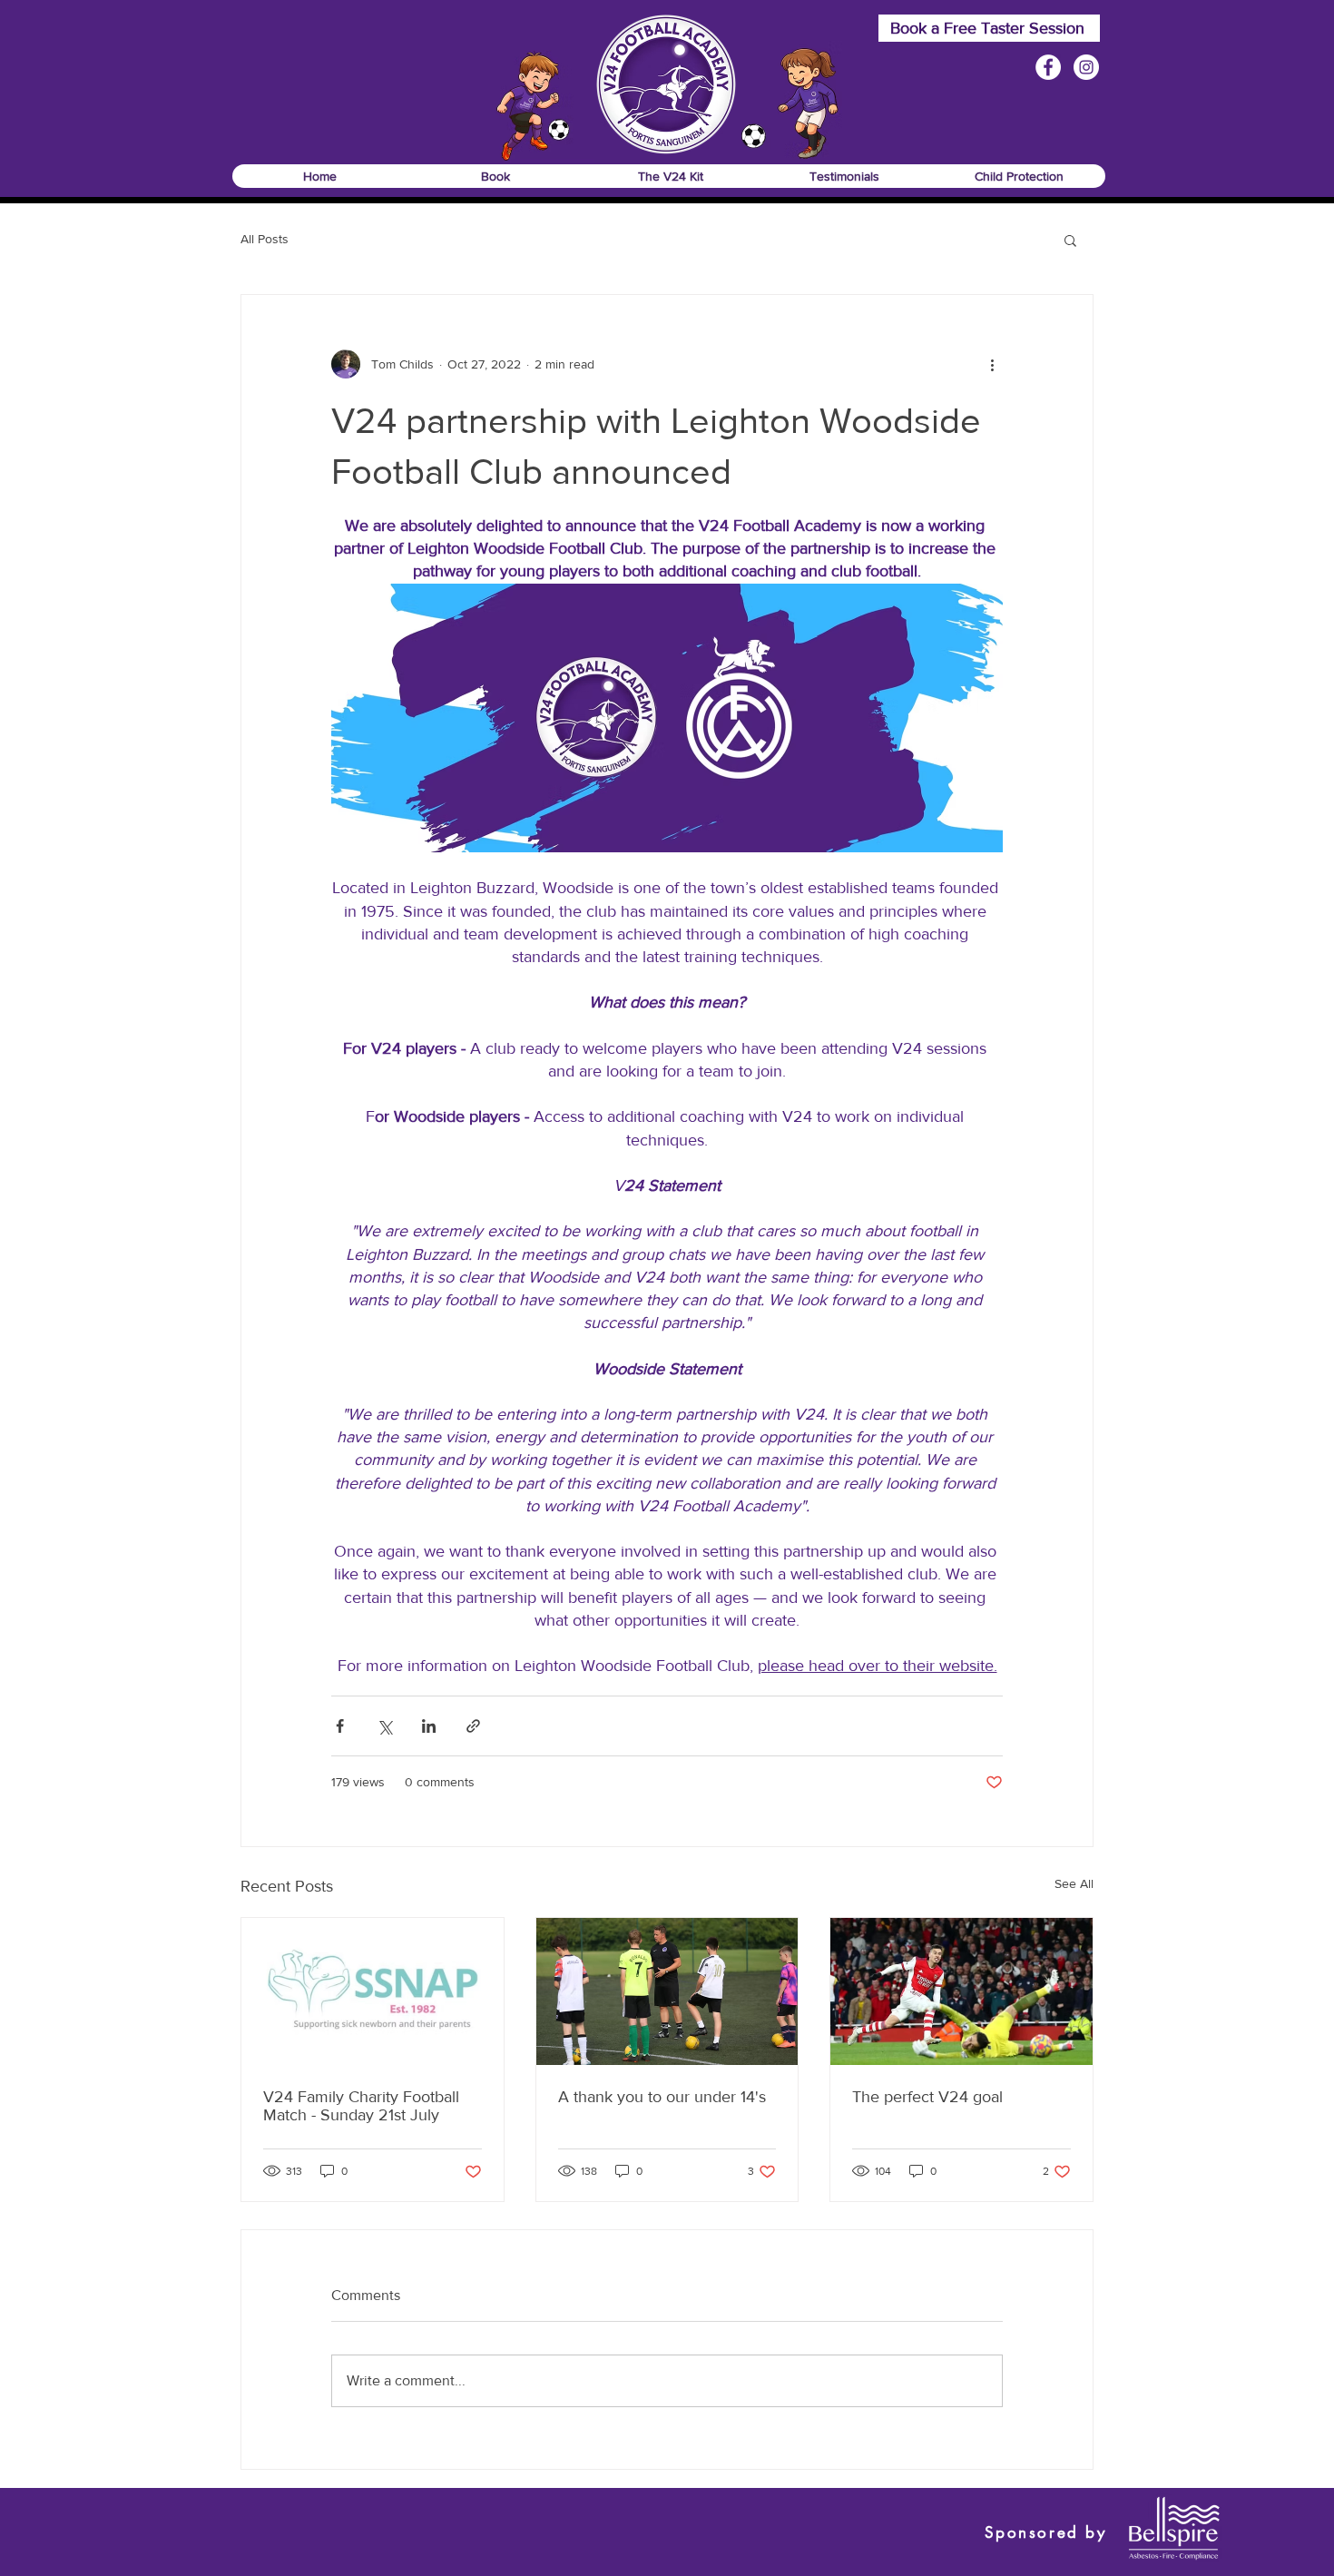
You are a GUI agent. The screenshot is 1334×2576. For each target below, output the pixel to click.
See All (1074, 1883)
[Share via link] (473, 1726)
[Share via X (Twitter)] (384, 1726)
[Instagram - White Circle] (1086, 67)
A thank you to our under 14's (662, 2097)
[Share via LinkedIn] (429, 1726)
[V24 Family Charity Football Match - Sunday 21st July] (373, 1991)
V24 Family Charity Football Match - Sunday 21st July (361, 2106)
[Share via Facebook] (340, 1726)
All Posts (265, 239)
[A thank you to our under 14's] (667, 1991)
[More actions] (992, 364)
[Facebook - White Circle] (1048, 67)
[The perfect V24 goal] (961, 1991)
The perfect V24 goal (927, 2097)
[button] (495, 176)
